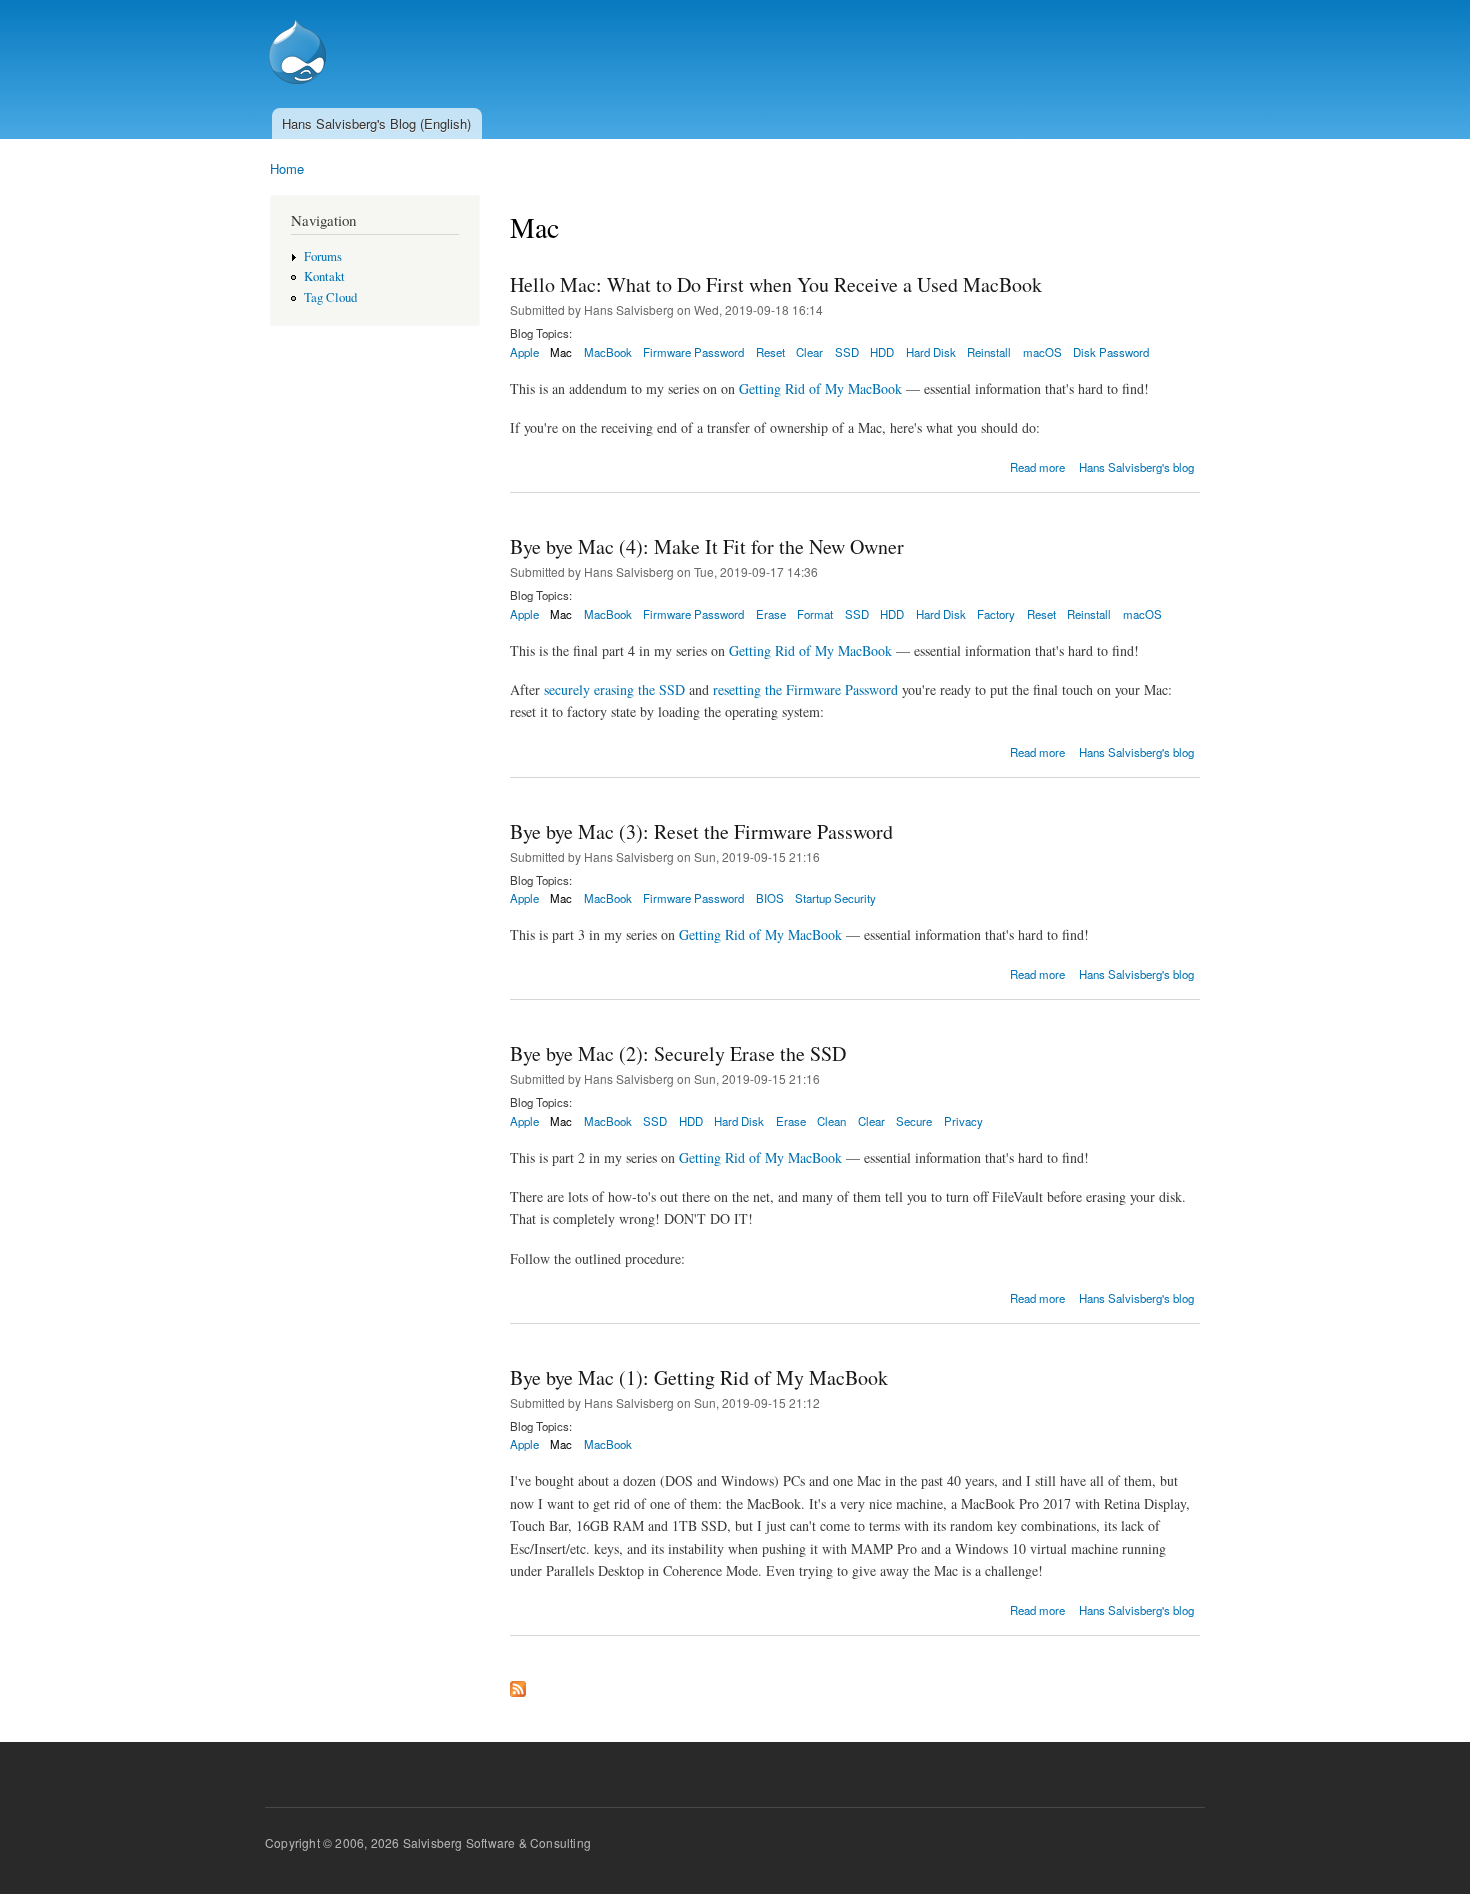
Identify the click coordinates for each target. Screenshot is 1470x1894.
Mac (561, 352)
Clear (809, 352)
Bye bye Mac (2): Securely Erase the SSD (678, 1053)
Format (815, 614)
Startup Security (835, 898)
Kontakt (324, 276)
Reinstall (989, 352)
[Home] (300, 54)
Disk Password (1111, 352)
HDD (882, 352)
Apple (524, 352)
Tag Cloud (330, 297)
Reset (770, 352)
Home (287, 168)
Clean (831, 1121)
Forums (323, 256)
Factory (996, 614)
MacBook (608, 352)
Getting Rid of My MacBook (820, 388)
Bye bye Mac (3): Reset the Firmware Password (701, 831)
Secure (914, 1121)
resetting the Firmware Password (805, 689)
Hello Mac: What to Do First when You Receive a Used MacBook (776, 284)
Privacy (963, 1121)
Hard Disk (931, 352)
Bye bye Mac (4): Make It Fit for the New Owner (707, 546)
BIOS (770, 898)
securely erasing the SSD (614, 689)
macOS (1042, 352)
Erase (771, 614)
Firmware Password (693, 352)
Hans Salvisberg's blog (1136, 467)
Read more (1037, 467)
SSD (847, 352)
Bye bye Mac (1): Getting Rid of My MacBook (699, 1377)
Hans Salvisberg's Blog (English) (376, 123)
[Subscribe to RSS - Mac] (518, 1684)
